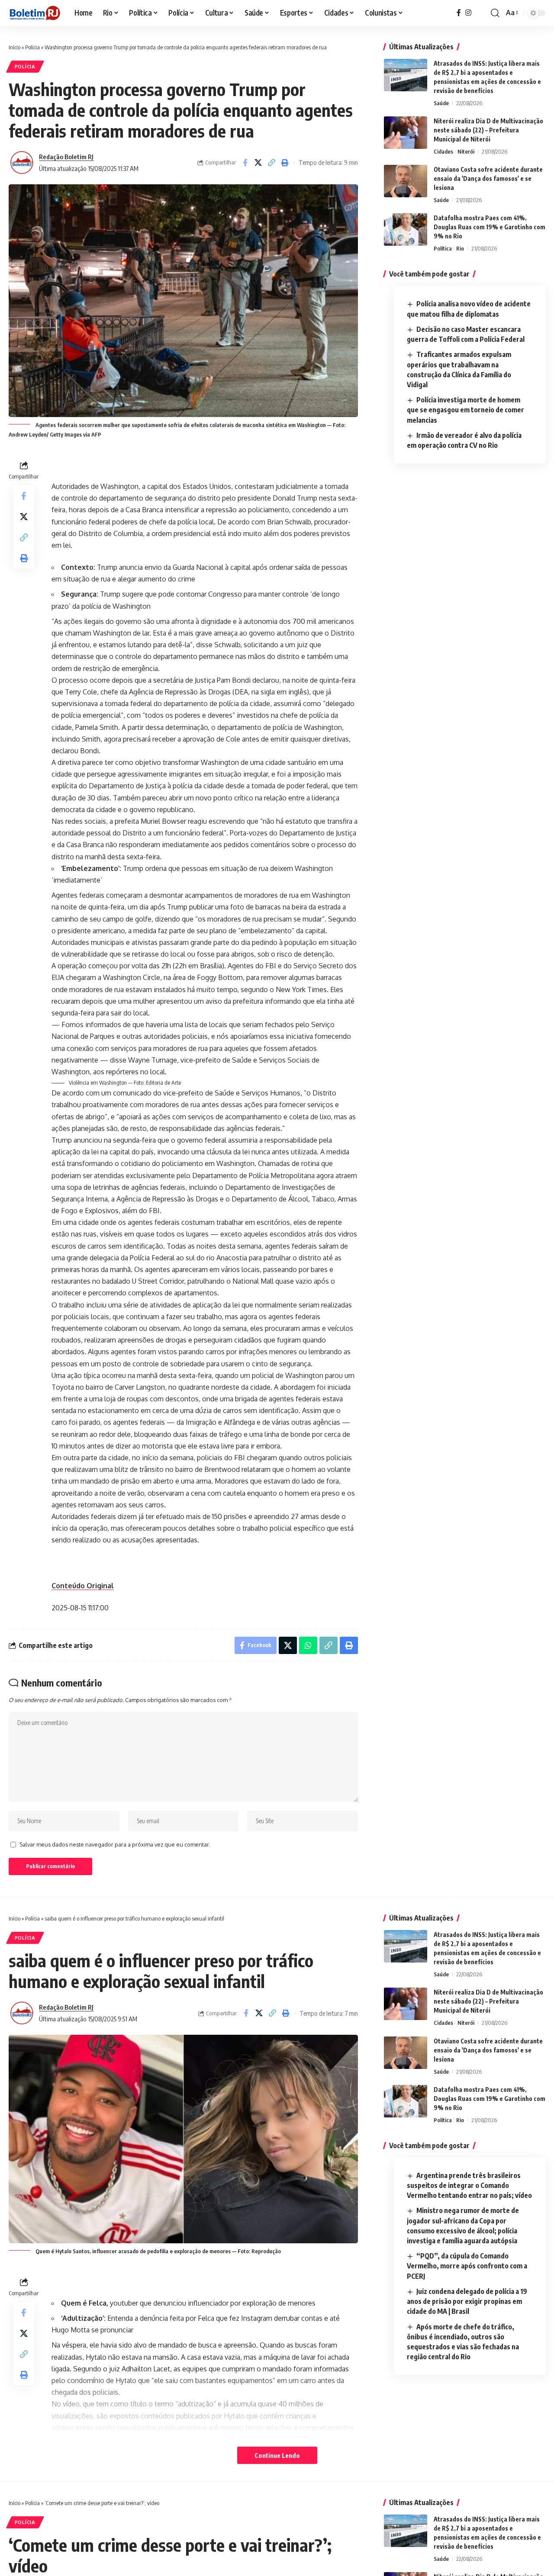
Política (443, 248)
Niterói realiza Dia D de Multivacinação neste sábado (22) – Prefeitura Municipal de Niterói (488, 130)
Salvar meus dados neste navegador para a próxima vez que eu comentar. (115, 1844)
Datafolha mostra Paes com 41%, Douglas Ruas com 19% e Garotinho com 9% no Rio (490, 227)
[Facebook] (459, 13)
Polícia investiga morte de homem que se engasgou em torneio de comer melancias (465, 410)
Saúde (441, 103)
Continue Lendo (277, 2455)
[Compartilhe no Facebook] (245, 163)
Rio (460, 248)
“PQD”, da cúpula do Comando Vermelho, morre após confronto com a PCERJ (467, 2266)
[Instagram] (468, 13)
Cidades (443, 151)
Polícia (32, 47)
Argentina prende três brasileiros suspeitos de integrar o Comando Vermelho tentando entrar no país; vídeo (469, 2185)
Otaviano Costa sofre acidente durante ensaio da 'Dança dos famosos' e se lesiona (488, 178)
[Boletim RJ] (35, 13)
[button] (495, 13)
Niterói (466, 151)
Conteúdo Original (83, 1586)
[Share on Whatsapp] (308, 1645)
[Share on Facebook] (246, 2013)
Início (14, 47)
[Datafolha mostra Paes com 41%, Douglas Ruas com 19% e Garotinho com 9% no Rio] (406, 230)
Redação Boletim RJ (66, 157)
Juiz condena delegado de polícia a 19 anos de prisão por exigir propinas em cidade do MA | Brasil (467, 2301)
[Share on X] (258, 163)
